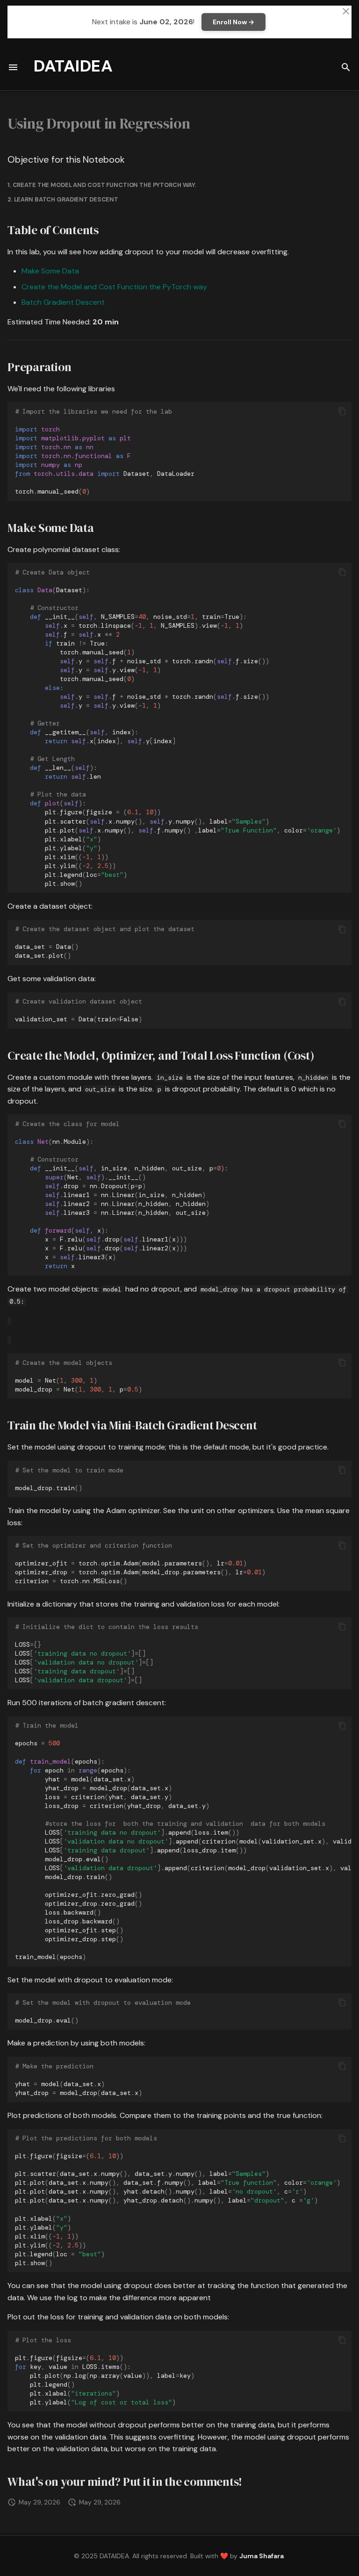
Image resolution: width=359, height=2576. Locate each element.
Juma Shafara (262, 2556)
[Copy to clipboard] (342, 411)
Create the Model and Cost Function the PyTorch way (114, 287)
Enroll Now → (233, 22)
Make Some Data (50, 271)
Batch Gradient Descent (63, 302)
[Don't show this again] (346, 11)
